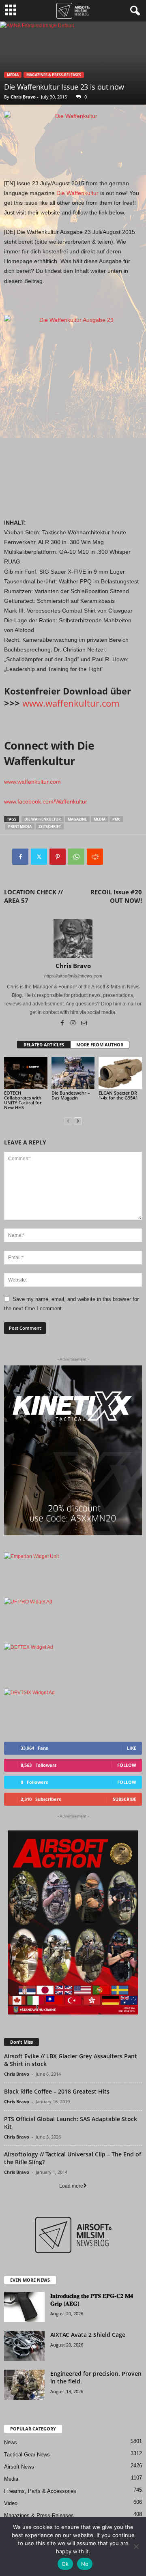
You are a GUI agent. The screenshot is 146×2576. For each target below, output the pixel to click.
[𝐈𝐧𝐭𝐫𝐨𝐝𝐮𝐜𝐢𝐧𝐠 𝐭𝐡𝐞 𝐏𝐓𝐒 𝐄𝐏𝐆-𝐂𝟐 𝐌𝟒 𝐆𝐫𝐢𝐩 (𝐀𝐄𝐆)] (24, 2307)
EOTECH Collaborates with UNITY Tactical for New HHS (23, 1100)
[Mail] (84, 1024)
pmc (116, 819)
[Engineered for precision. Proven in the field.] (24, 2385)
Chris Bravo (23, 97)
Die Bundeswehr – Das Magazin (71, 1095)
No (85, 2564)
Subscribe (125, 1799)
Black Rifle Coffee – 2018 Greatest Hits (57, 2091)
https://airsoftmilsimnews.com (73, 976)
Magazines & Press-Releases (54, 75)
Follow (127, 1765)
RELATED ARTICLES (44, 1045)
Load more (71, 2186)
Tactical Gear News (27, 2455)
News (11, 2442)
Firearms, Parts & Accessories (40, 2491)
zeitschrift (50, 826)
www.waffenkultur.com (71, 703)
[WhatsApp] (76, 857)
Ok (65, 2564)
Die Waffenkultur (77, 193)
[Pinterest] (58, 857)
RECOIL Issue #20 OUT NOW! (116, 896)
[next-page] (78, 1121)
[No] (136, 2546)
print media (20, 826)
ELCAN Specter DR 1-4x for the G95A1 (118, 1095)
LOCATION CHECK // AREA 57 (33, 896)
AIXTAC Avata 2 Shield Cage (88, 2335)
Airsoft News (19, 2467)
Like (132, 1748)
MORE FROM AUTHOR (100, 1045)
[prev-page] (68, 1121)
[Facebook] (20, 857)
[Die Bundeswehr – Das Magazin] (73, 1073)
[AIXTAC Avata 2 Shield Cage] (24, 2346)
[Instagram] (74, 1024)
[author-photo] (73, 939)
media (100, 819)
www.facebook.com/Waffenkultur (46, 802)
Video (11, 2503)
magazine (77, 819)
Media (13, 75)
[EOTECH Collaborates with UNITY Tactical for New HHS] (26, 1073)
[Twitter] (39, 857)
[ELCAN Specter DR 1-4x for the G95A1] (120, 1073)
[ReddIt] (95, 857)
